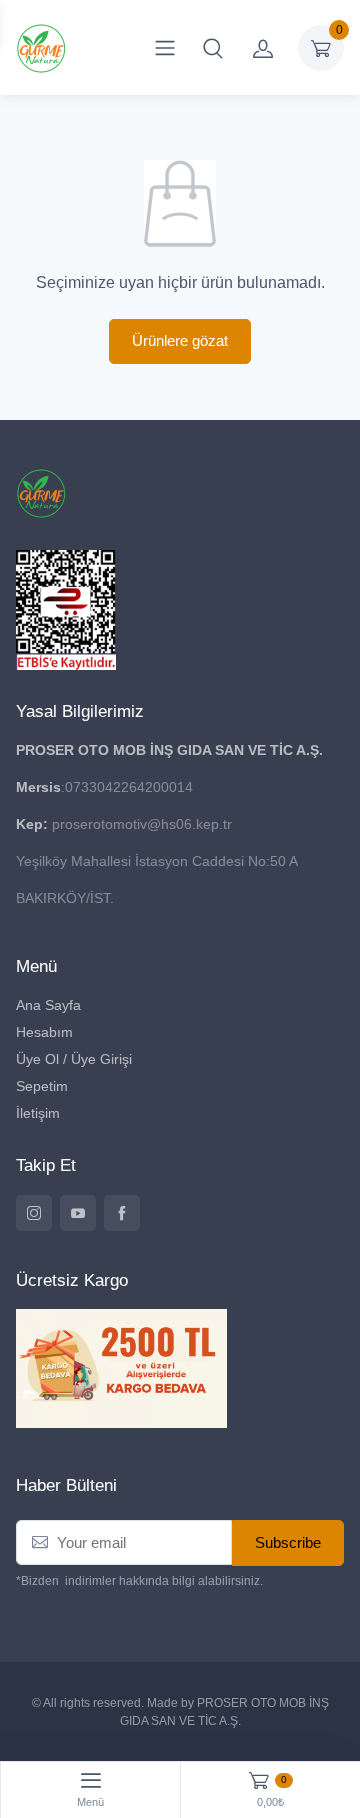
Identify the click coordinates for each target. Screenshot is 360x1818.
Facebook (122, 1213)
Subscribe (288, 1542)
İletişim (38, 1113)
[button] (213, 48)
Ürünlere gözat (180, 340)
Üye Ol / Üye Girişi (74, 1059)
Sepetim (42, 1086)
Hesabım (44, 1032)
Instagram (34, 1213)
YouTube (78, 1213)
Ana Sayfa (48, 1005)
